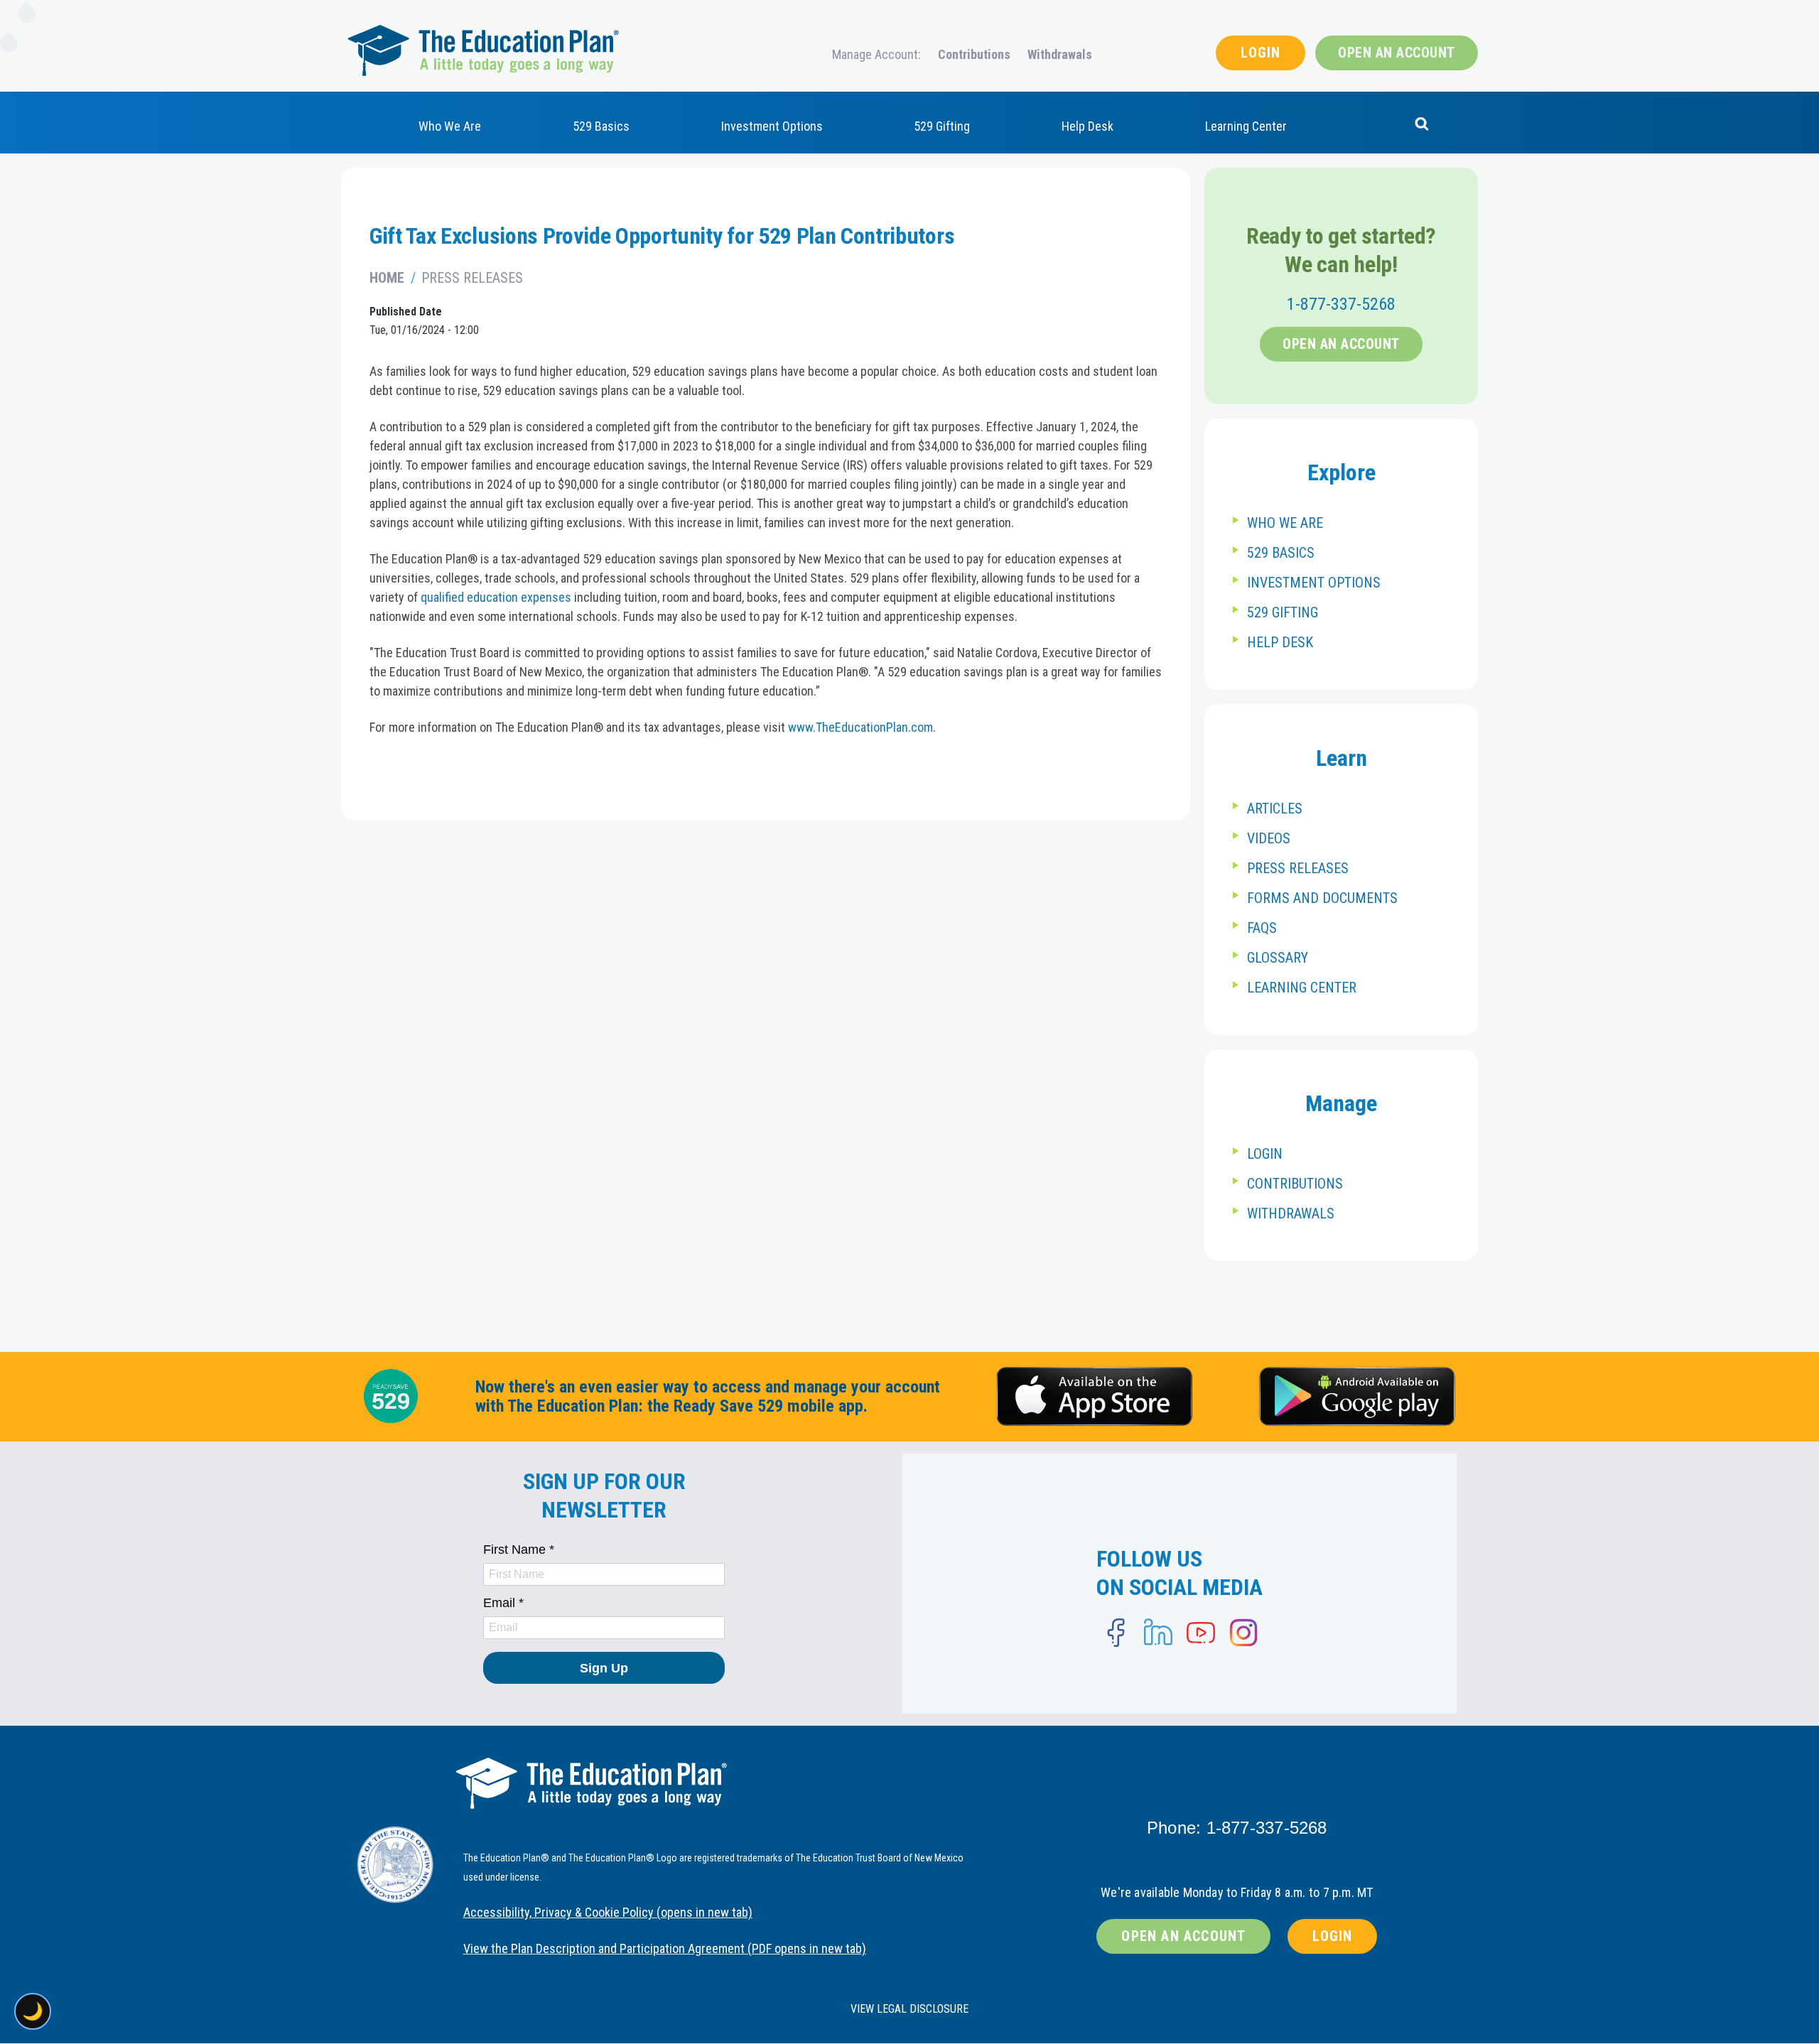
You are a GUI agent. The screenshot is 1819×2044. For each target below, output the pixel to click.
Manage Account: (876, 54)
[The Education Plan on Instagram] (1243, 1633)
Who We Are (450, 126)
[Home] (483, 50)
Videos (1269, 838)
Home (387, 278)
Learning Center (1246, 126)
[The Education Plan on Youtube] (1201, 1633)
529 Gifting (942, 126)
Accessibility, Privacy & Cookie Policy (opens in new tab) (608, 1912)
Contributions (974, 54)
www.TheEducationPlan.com (860, 727)
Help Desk (1087, 126)
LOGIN (1261, 53)
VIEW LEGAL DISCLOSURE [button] (909, 2009)
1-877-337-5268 (1341, 304)
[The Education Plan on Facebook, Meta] (1116, 1633)
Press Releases (472, 278)
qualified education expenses (496, 597)
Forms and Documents (1322, 898)
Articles (1275, 809)
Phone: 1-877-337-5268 (1237, 1828)
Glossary (1278, 958)
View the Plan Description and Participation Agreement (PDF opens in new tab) (665, 1948)
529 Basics (601, 126)
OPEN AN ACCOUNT (1397, 53)
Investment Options (772, 126)
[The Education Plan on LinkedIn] (1158, 1633)
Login (1265, 1154)
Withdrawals (1060, 54)
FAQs (1262, 928)
